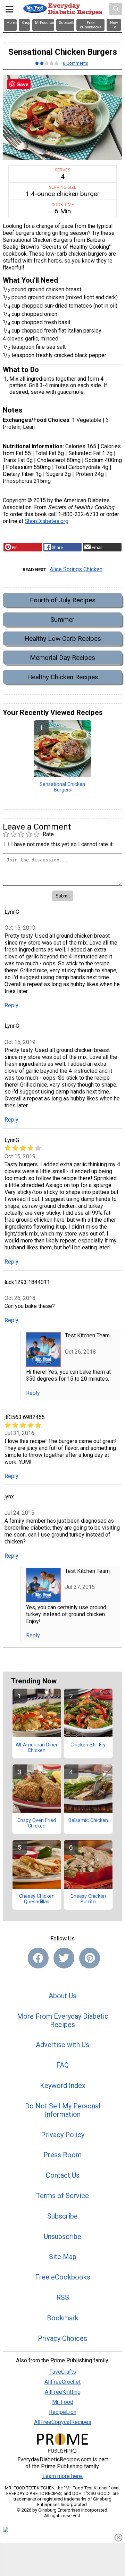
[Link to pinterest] (90, 1958)
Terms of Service (62, 2196)
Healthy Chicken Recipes (63, 677)
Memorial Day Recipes (62, 658)
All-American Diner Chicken (37, 1748)
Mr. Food (63, 2402)
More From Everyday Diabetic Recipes (63, 2020)
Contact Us (63, 2175)
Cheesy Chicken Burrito (88, 1899)
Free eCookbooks (63, 2277)
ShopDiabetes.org (47, 521)
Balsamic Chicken (88, 1821)
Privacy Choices (62, 2338)
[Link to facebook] (38, 1958)
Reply (11, 1005)
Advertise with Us (62, 2045)
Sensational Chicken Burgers (62, 787)
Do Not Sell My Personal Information (63, 2110)
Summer (62, 619)
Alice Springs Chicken (76, 569)
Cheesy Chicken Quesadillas (37, 1899)
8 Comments (76, 63)
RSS (63, 2298)
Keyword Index (63, 2086)
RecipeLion (63, 2412)
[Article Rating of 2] (47, 63)
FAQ (62, 2065)
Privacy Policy (63, 2135)
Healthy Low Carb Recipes (63, 639)
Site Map (63, 2257)
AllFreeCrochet (62, 2382)
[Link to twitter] (64, 1958)
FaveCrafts (63, 2372)
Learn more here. (63, 2476)
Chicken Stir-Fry (88, 1745)
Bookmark (63, 2318)
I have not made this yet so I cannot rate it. (62, 844)
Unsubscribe (62, 2237)
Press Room (62, 2155)
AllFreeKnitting (63, 2392)
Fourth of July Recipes (63, 600)
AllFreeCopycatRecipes (63, 2422)
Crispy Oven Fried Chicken (37, 1823)
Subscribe (62, 2216)
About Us (62, 1996)
